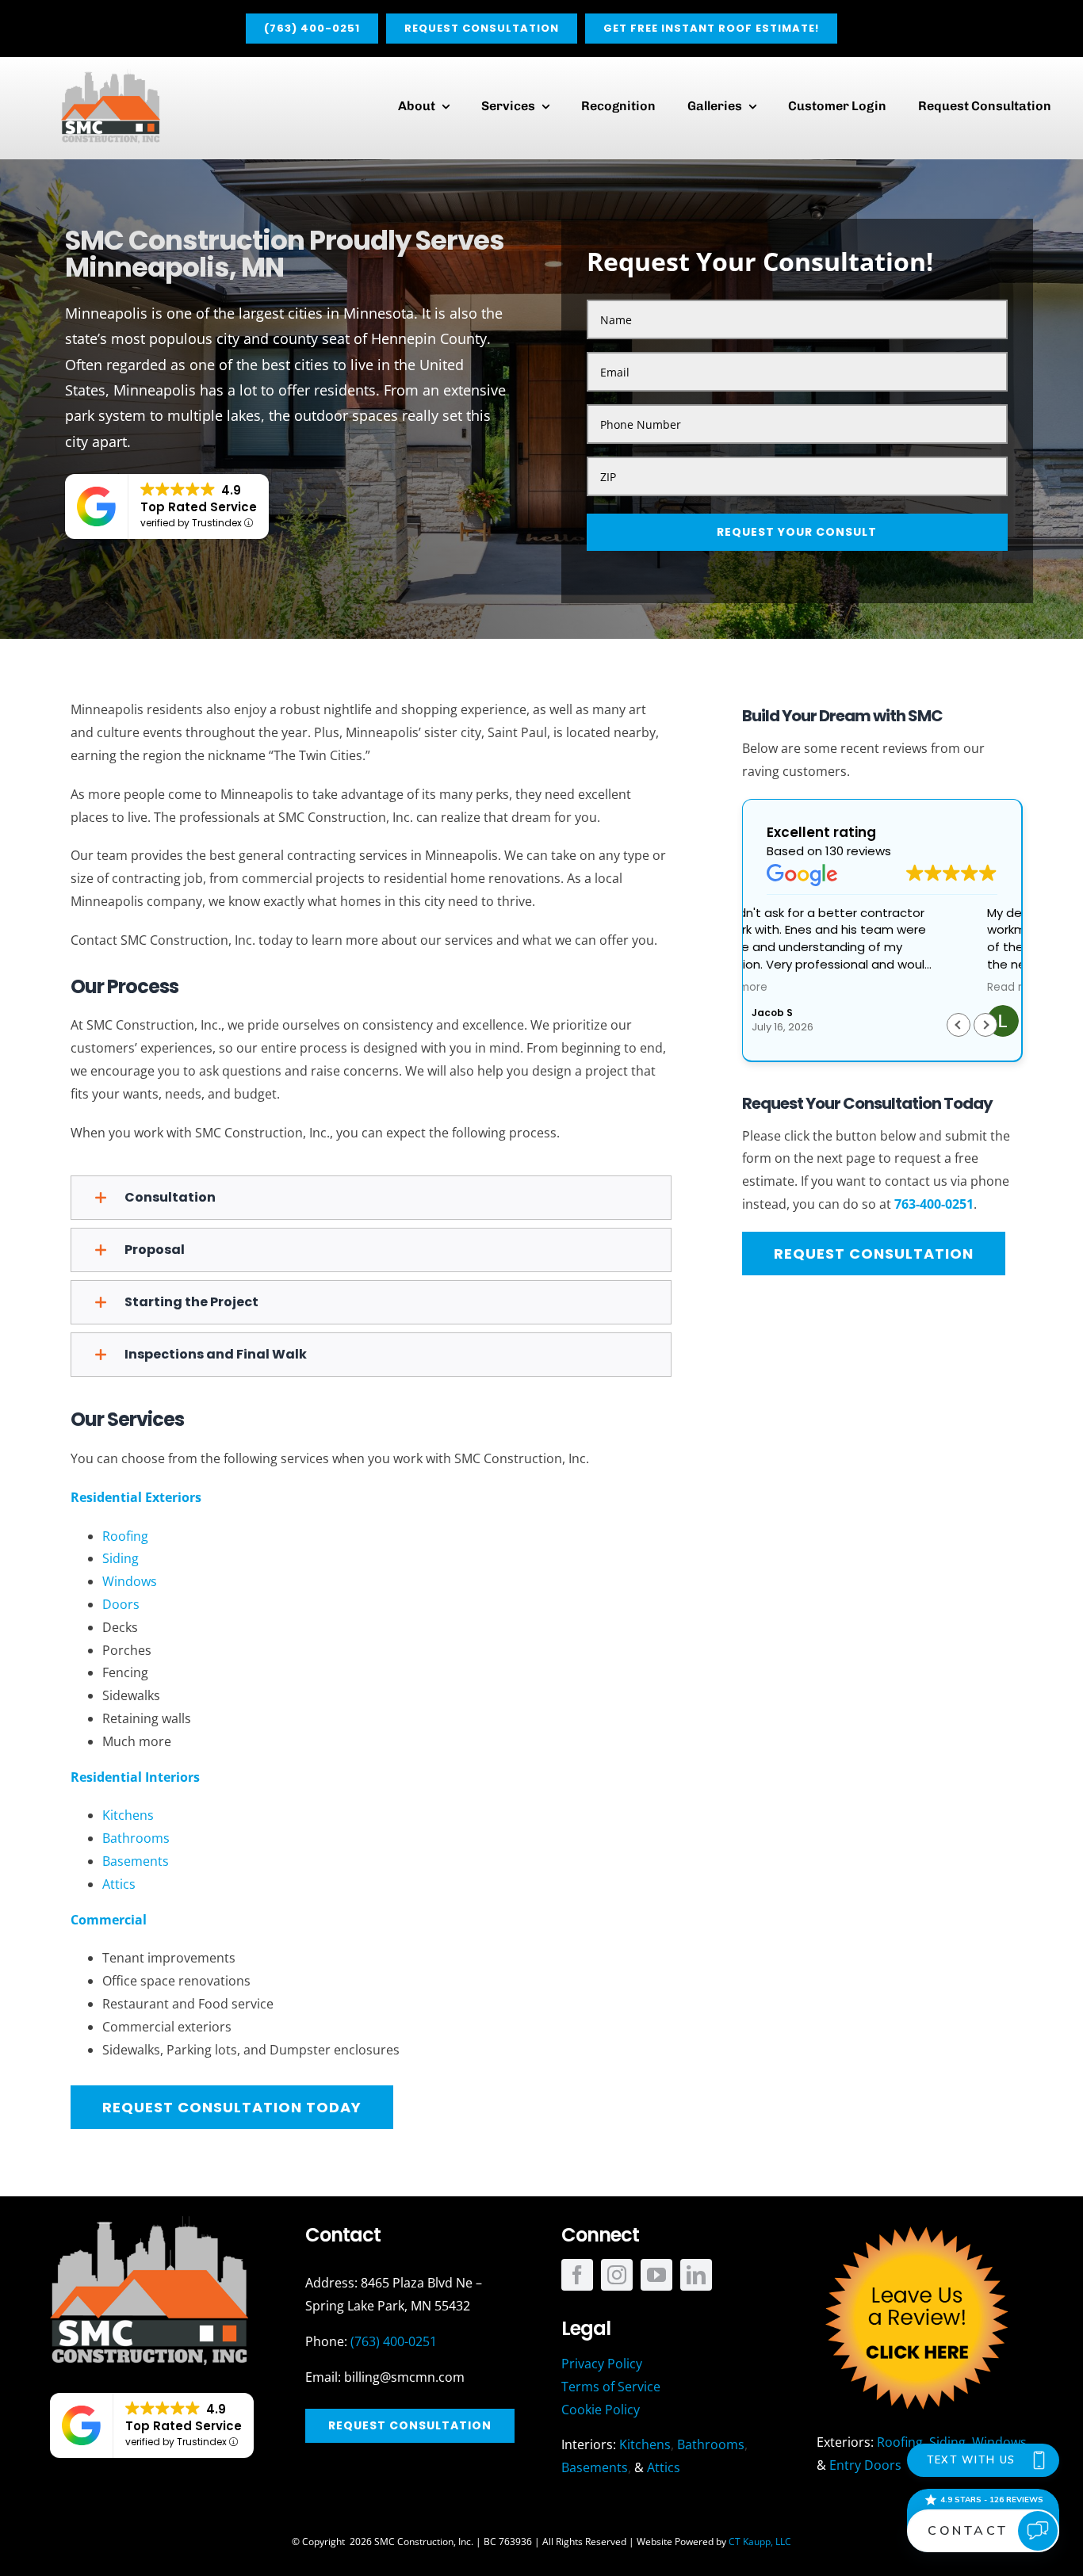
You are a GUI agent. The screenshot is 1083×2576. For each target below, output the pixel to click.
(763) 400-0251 (394, 2341)
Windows (130, 1581)
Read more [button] (796, 988)
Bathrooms (136, 1838)
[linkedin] (696, 2275)
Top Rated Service (199, 507)
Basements (136, 1861)
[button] (371, 1198)
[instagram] (617, 2275)
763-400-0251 (934, 1204)
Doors (121, 1604)
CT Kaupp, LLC (760, 2542)
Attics (119, 1884)
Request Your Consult (797, 532)
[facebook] (577, 2275)
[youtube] (656, 2275)
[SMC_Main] (111, 75)
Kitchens (128, 1815)
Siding (121, 1558)
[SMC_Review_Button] (916, 2222)
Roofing (125, 1536)
